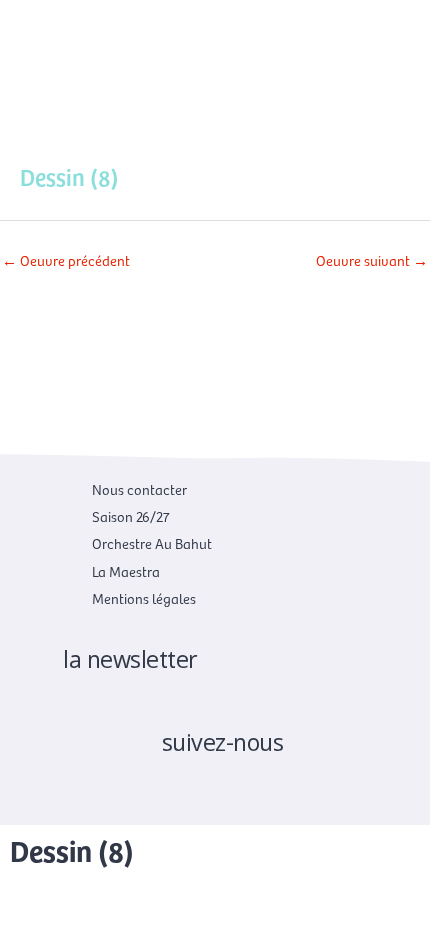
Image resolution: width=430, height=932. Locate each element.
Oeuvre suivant (372, 260)
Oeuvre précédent (66, 260)
